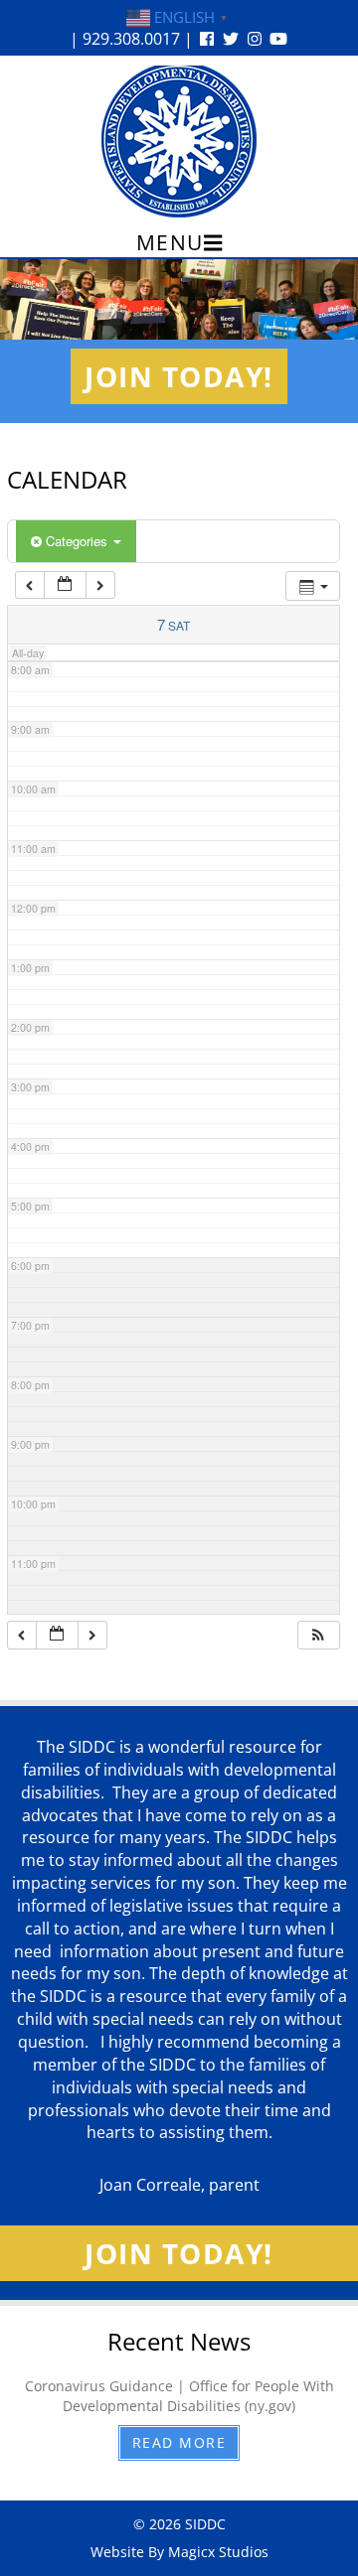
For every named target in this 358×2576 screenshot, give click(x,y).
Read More (179, 2442)
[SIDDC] (179, 141)
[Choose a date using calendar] (65, 585)
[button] (318, 1635)
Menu (170, 242)
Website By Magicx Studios (179, 2552)
